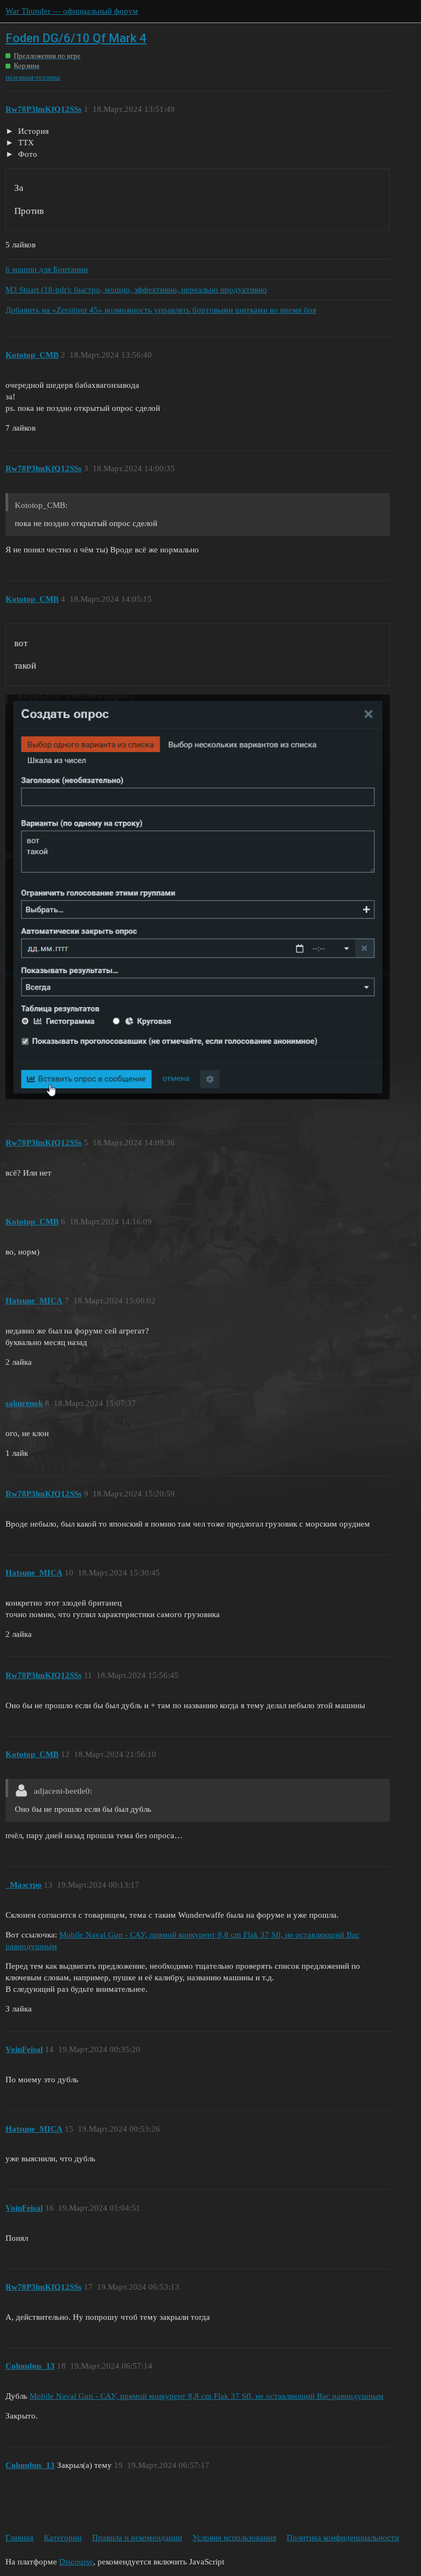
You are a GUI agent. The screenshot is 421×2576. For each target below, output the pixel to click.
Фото (27, 154)
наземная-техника (33, 77)
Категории (63, 2538)
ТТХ (25, 143)
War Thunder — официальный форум (72, 11)
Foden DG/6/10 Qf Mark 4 (76, 38)
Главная (19, 2538)
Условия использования (234, 2538)
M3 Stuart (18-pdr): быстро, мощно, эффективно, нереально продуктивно (136, 290)
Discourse (76, 2562)
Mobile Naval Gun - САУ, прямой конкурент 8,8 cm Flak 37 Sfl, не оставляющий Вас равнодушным (207, 2396)
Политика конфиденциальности (343, 2538)
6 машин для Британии (47, 269)
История (32, 131)
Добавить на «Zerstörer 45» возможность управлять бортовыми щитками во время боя (161, 310)
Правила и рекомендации (137, 2538)
